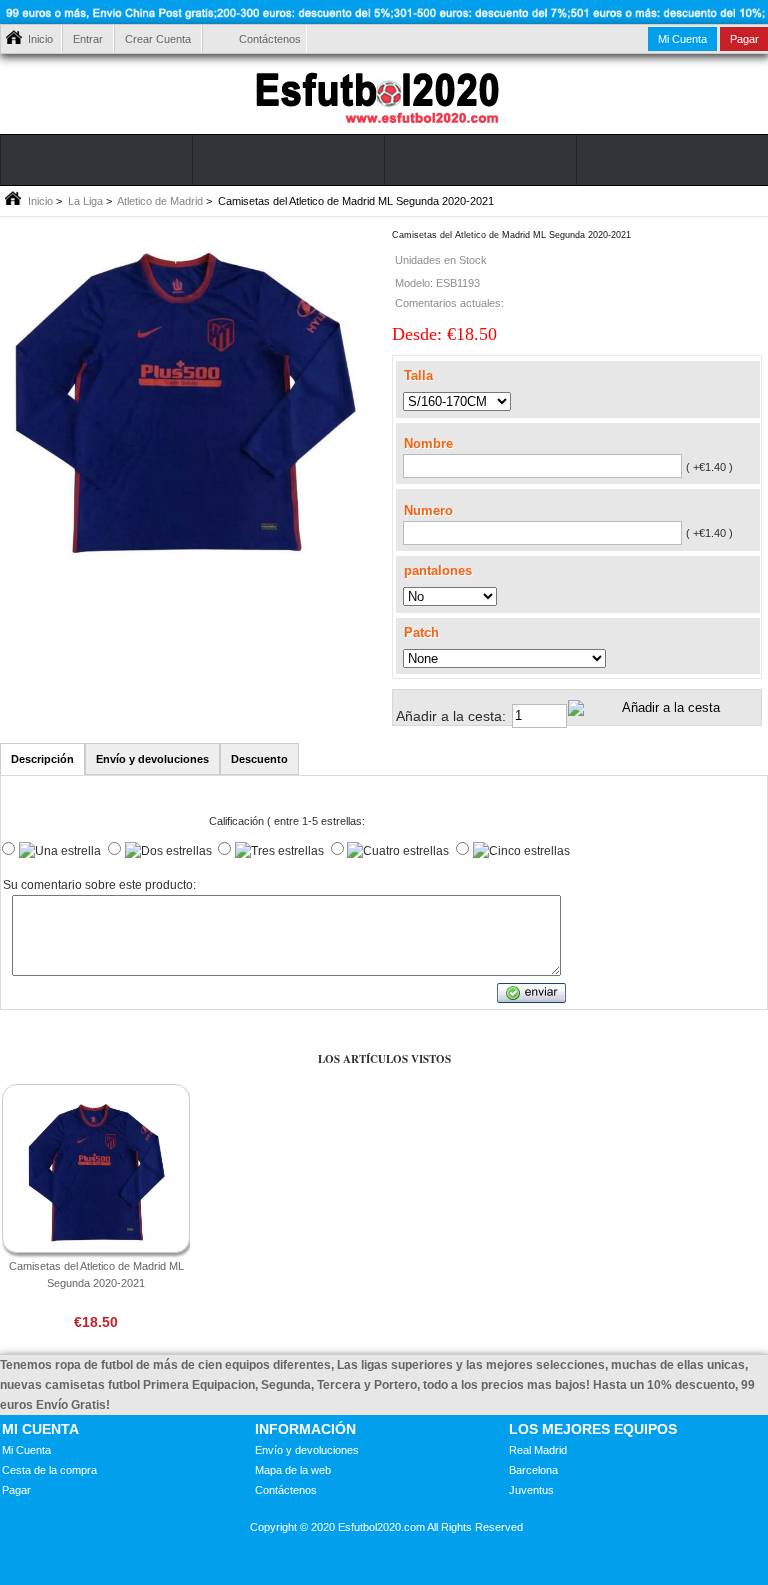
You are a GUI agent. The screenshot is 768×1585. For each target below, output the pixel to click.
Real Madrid (538, 1450)
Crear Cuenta (158, 39)
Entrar (88, 39)
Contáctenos (270, 39)
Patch (421, 632)
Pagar (16, 1490)
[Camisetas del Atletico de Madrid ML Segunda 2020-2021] (184, 568)
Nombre (428, 443)
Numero (428, 510)
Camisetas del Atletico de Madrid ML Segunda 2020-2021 (96, 1274)
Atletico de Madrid (160, 201)
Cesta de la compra (49, 1470)
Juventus (531, 1490)
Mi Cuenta (682, 39)
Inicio (40, 39)
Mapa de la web (293, 1470)
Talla (418, 375)
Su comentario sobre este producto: (99, 886)
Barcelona (533, 1470)
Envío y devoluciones (307, 1450)
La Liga (85, 201)
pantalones (438, 570)
